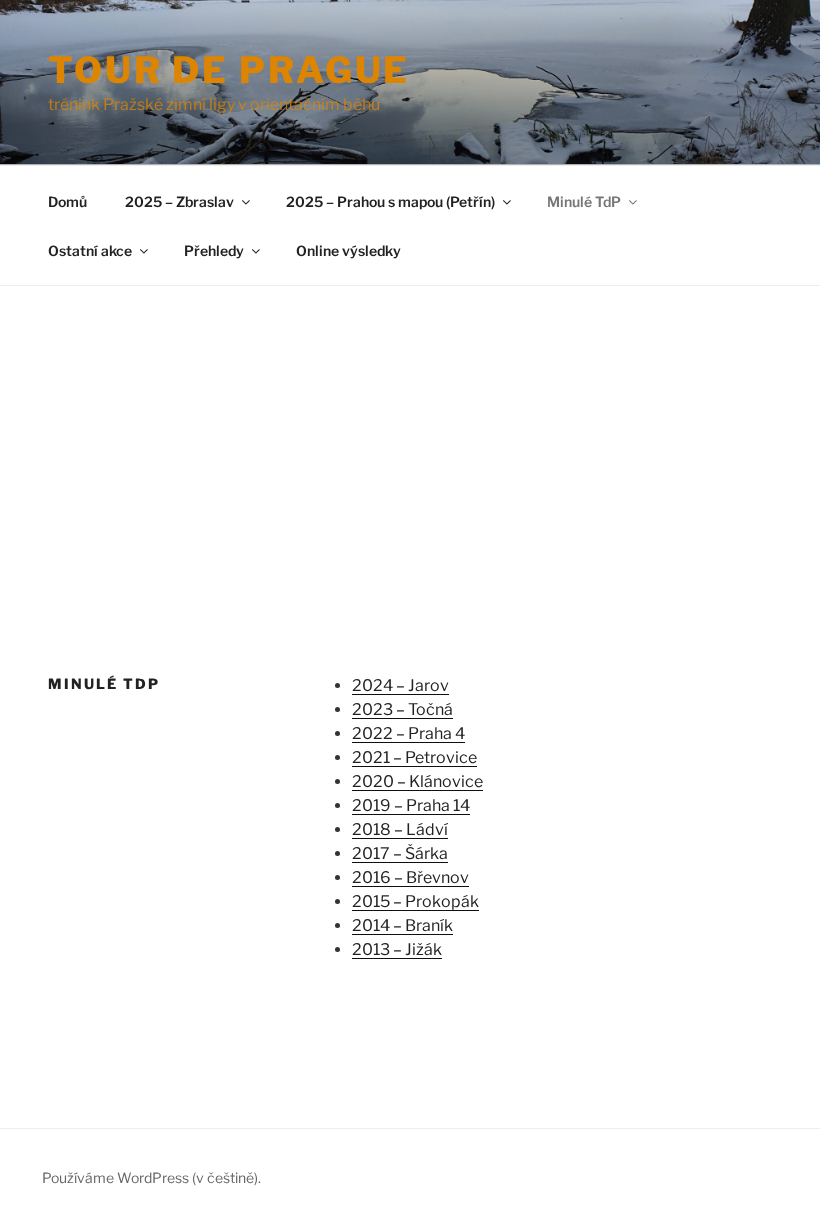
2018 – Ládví (400, 829)
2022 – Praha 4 (408, 733)
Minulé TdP (584, 201)
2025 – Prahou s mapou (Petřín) (390, 201)
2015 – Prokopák (415, 901)
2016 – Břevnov (410, 877)
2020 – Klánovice (417, 781)
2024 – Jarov (400, 685)
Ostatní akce (90, 250)
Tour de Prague (229, 70)
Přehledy (214, 250)
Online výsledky (348, 250)
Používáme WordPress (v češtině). (151, 1177)
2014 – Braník (402, 925)
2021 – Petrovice (414, 757)
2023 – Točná (402, 709)
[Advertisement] (410, 436)
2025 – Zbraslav (179, 201)
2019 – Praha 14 (411, 805)
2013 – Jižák (397, 949)
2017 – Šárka (400, 853)
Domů (67, 201)
